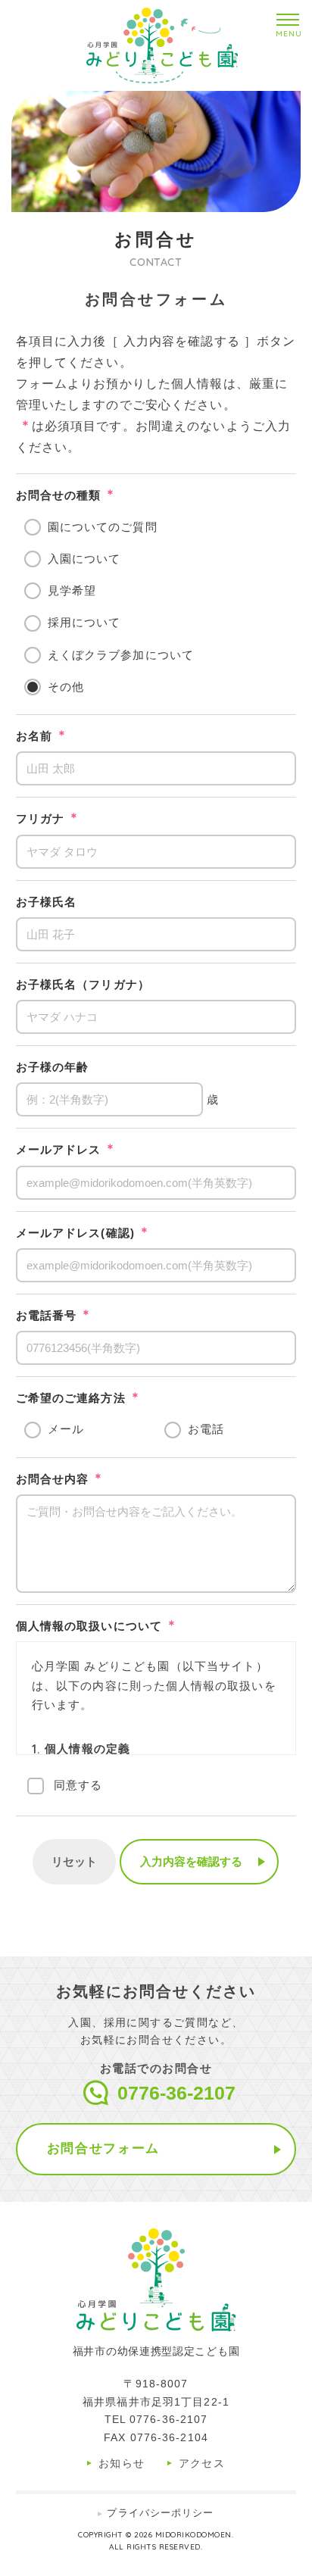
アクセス (202, 2463)
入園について (84, 559)
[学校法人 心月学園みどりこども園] (162, 45)
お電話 (206, 1429)
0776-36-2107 (176, 2093)
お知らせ (122, 2463)
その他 (66, 687)
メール (66, 1429)
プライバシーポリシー (160, 2513)
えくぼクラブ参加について (121, 655)
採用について (84, 622)
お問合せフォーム (104, 2148)
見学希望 (72, 590)
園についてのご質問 (103, 527)
